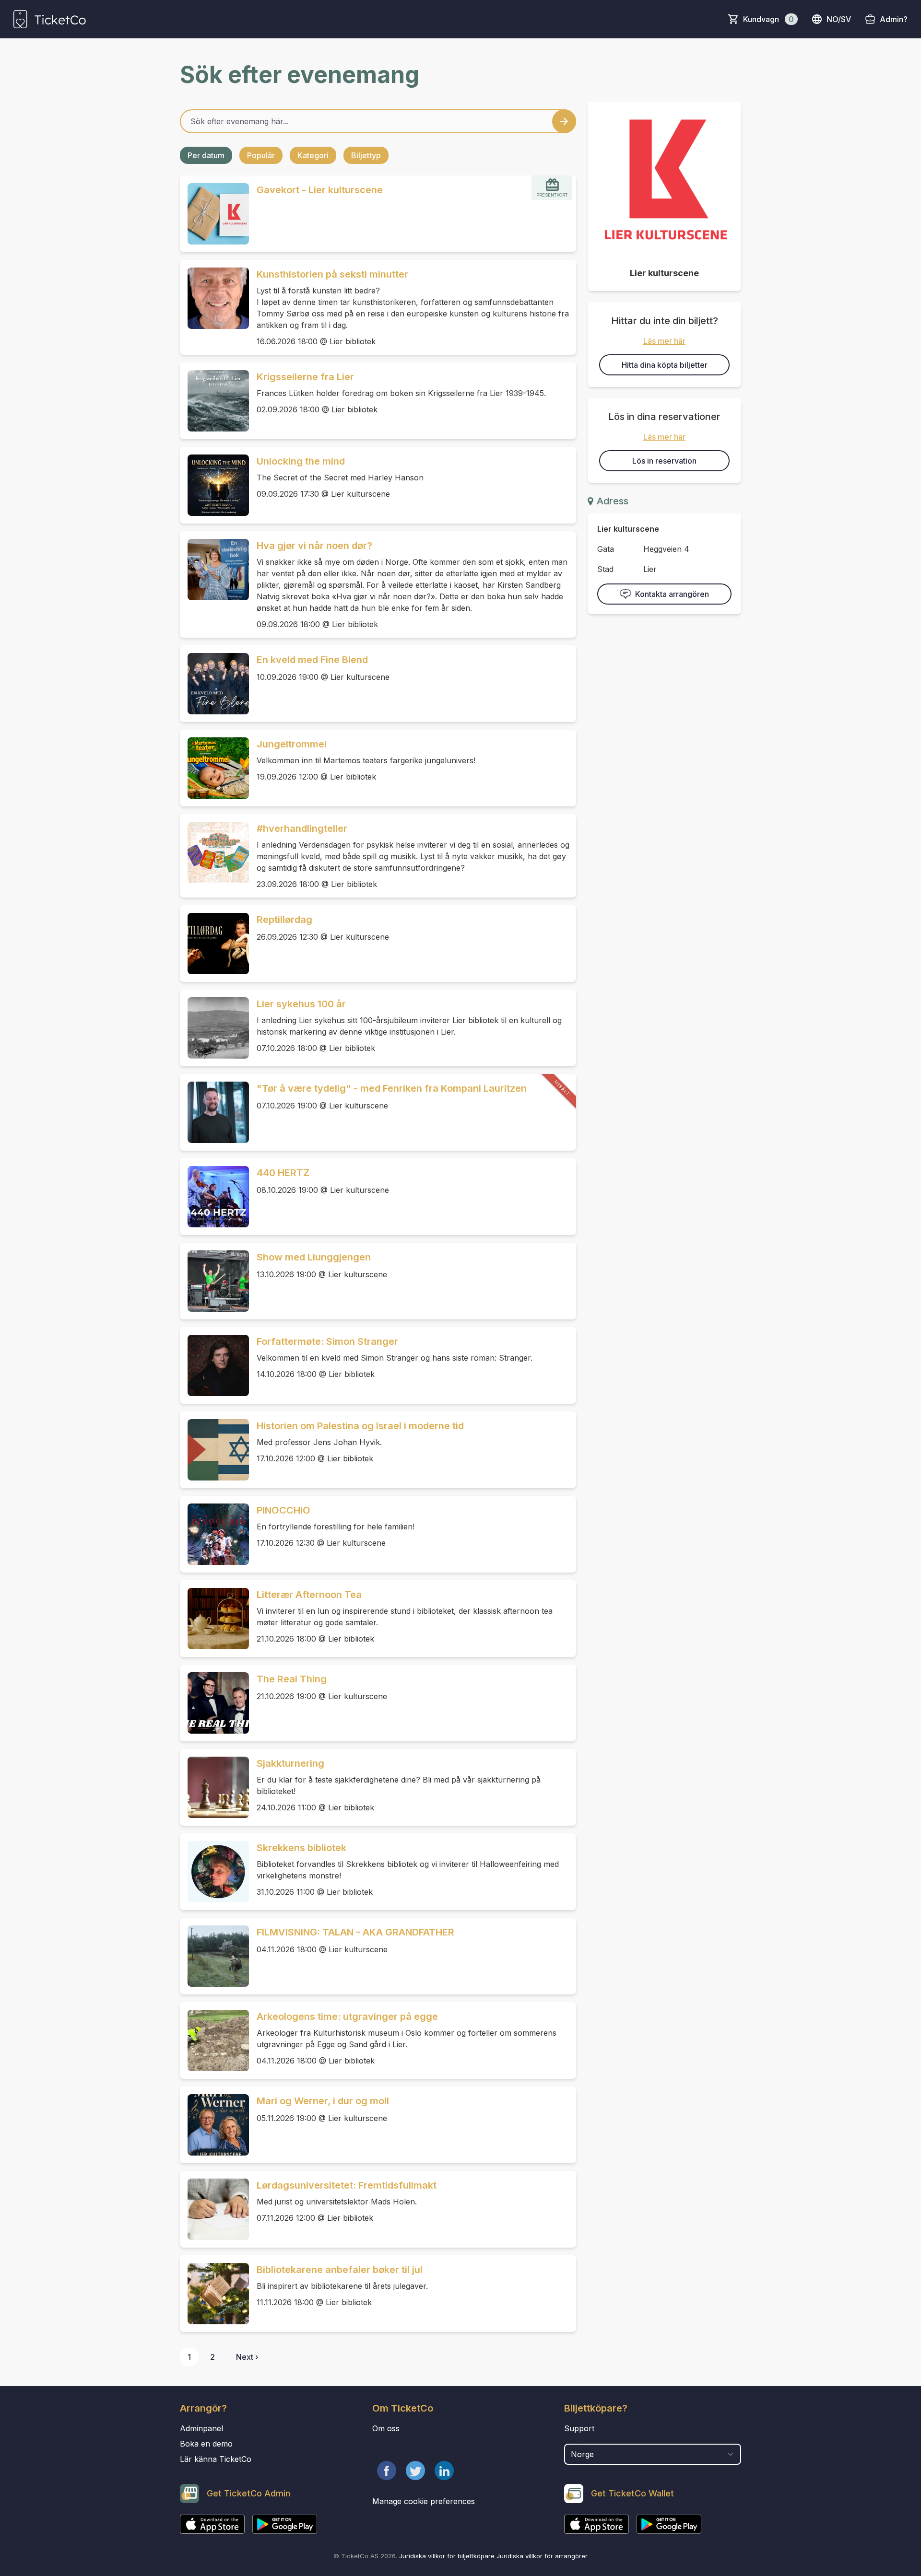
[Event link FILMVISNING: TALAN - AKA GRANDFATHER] (214, 1956)
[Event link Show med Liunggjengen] (214, 1281)
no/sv (839, 19)
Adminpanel (201, 2428)
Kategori (313, 155)
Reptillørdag (284, 920)
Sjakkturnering (290, 1763)
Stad (605, 569)
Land (574, 2439)
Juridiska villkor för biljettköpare (447, 2556)
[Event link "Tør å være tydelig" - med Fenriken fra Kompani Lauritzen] (214, 1112)
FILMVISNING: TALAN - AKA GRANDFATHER (355, 1932)
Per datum (206, 155)
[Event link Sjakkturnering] (214, 1787)
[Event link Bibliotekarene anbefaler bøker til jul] (214, 2294)
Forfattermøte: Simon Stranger (327, 1341)
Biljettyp (366, 155)
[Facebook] (387, 2471)
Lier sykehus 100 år (301, 1004)
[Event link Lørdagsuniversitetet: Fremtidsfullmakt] (214, 2209)
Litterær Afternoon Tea (309, 1595)
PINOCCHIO (283, 1510)
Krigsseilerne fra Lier (305, 377)
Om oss (386, 2428)
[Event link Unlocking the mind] (214, 485)
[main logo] (50, 19)
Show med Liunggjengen (314, 1257)
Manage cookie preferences (424, 2501)
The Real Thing (292, 1679)
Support (579, 2428)
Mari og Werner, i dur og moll (323, 2101)
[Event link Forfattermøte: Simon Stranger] (214, 1365)
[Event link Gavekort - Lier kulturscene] (214, 214)
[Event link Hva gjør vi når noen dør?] (214, 570)
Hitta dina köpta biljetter (665, 365)
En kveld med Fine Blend (312, 660)
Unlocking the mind (301, 461)
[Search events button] (564, 121)
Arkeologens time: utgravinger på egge (347, 2017)
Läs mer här (664, 341)
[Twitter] (415, 2471)
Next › (247, 2357)
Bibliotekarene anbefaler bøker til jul (340, 2270)
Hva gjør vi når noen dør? (314, 546)
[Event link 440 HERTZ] (214, 1197)
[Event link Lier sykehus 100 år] (214, 1028)
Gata (606, 549)
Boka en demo (206, 2444)
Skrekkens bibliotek (301, 1848)
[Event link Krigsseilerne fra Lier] (214, 401)
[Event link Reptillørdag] (214, 944)
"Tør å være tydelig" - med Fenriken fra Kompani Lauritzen (392, 1088)
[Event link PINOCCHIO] (214, 1534)
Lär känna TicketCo (216, 2459)
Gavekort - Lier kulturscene (320, 190)
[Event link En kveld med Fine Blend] (214, 684)
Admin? (894, 19)
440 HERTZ (283, 1173)
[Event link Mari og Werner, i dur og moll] (214, 2125)
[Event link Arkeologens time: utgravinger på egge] (214, 2040)
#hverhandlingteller (302, 828)
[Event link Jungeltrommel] (214, 768)
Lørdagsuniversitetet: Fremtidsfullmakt (347, 2185)
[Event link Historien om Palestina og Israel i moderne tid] (214, 1450)
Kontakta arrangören (672, 594)
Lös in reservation (664, 461)
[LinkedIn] (444, 2471)
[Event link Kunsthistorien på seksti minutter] (214, 298)
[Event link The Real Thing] (214, 1703)
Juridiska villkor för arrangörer (542, 2556)
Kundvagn (768, 19)
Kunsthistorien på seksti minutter (332, 274)
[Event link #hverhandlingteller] (214, 852)
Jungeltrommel (292, 744)
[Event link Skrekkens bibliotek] (214, 1872)
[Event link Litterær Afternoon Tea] (214, 1619)
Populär (261, 155)
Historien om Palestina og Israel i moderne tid (360, 1426)
